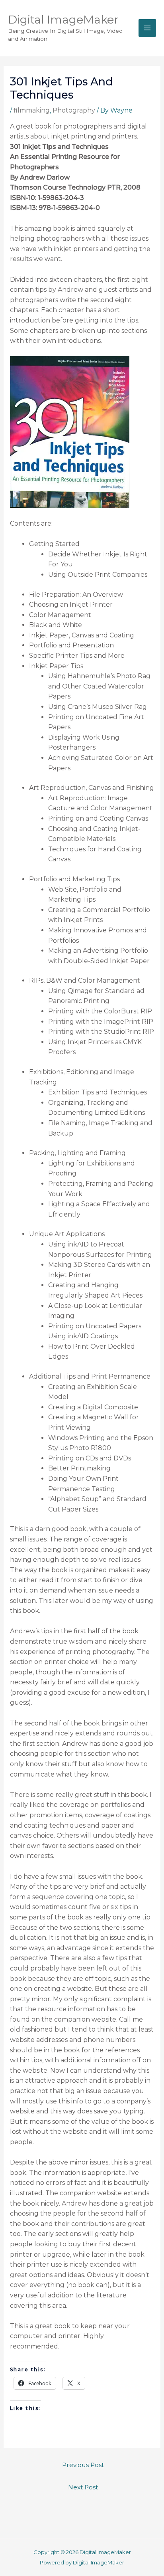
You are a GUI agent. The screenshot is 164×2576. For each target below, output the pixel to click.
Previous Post (83, 2465)
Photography (74, 110)
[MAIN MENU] (147, 28)
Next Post (83, 2487)
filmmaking (32, 110)
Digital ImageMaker (63, 20)
